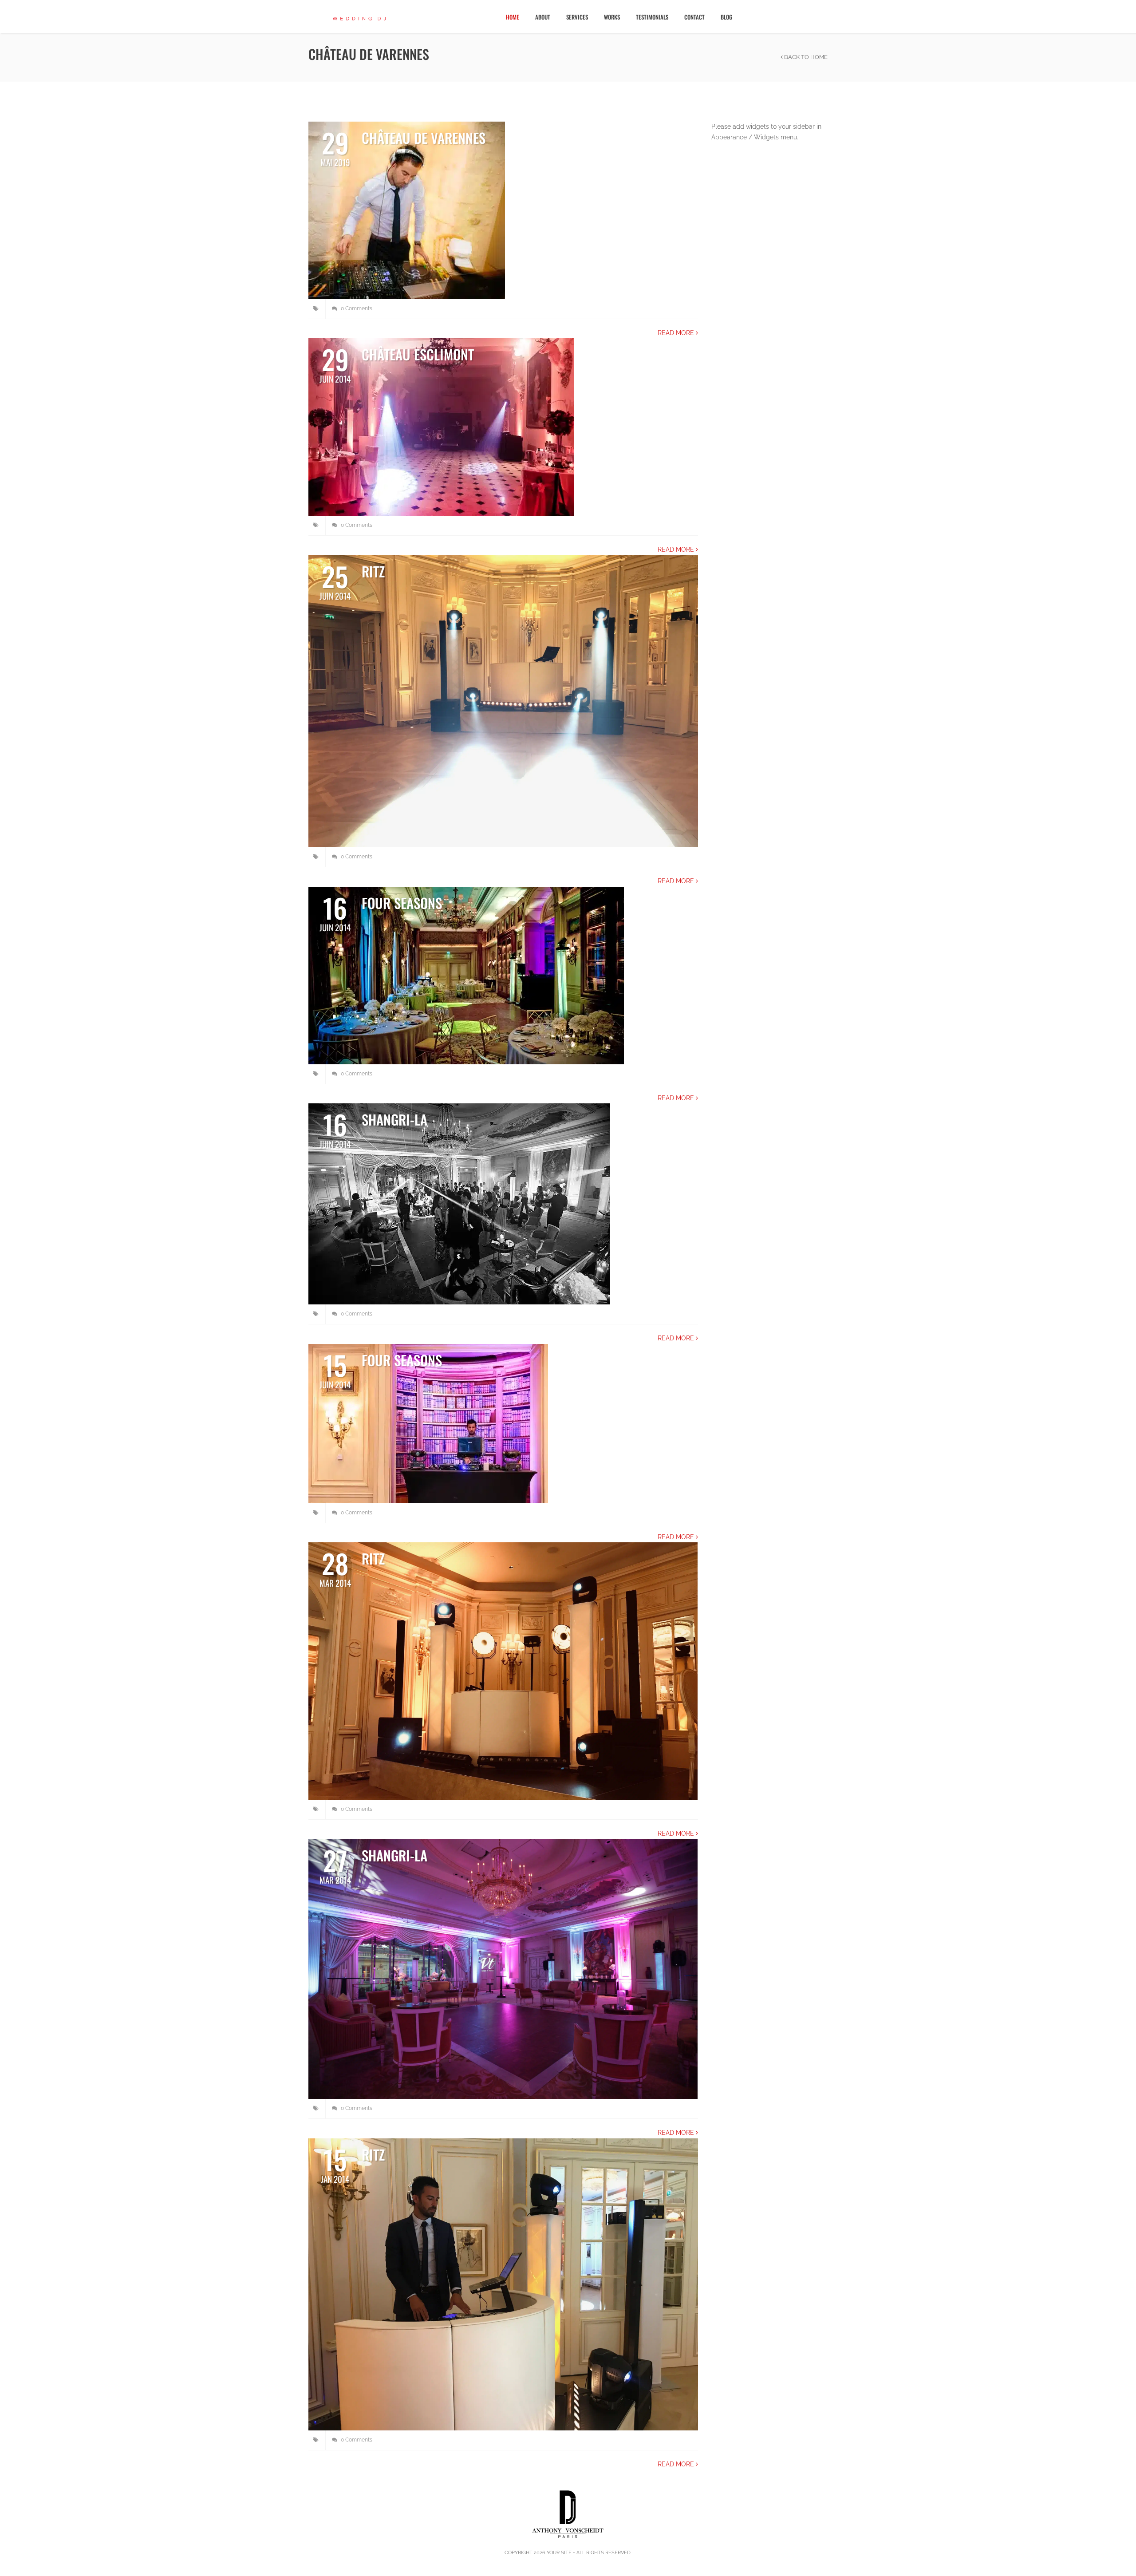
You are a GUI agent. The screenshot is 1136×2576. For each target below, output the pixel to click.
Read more (677, 333)
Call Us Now (1094, 16)
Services (577, 17)
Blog (726, 17)
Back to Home (805, 57)
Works (612, 17)
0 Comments (356, 308)
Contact (694, 17)
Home (513, 17)
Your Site (559, 2553)
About (543, 17)
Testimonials (652, 17)
